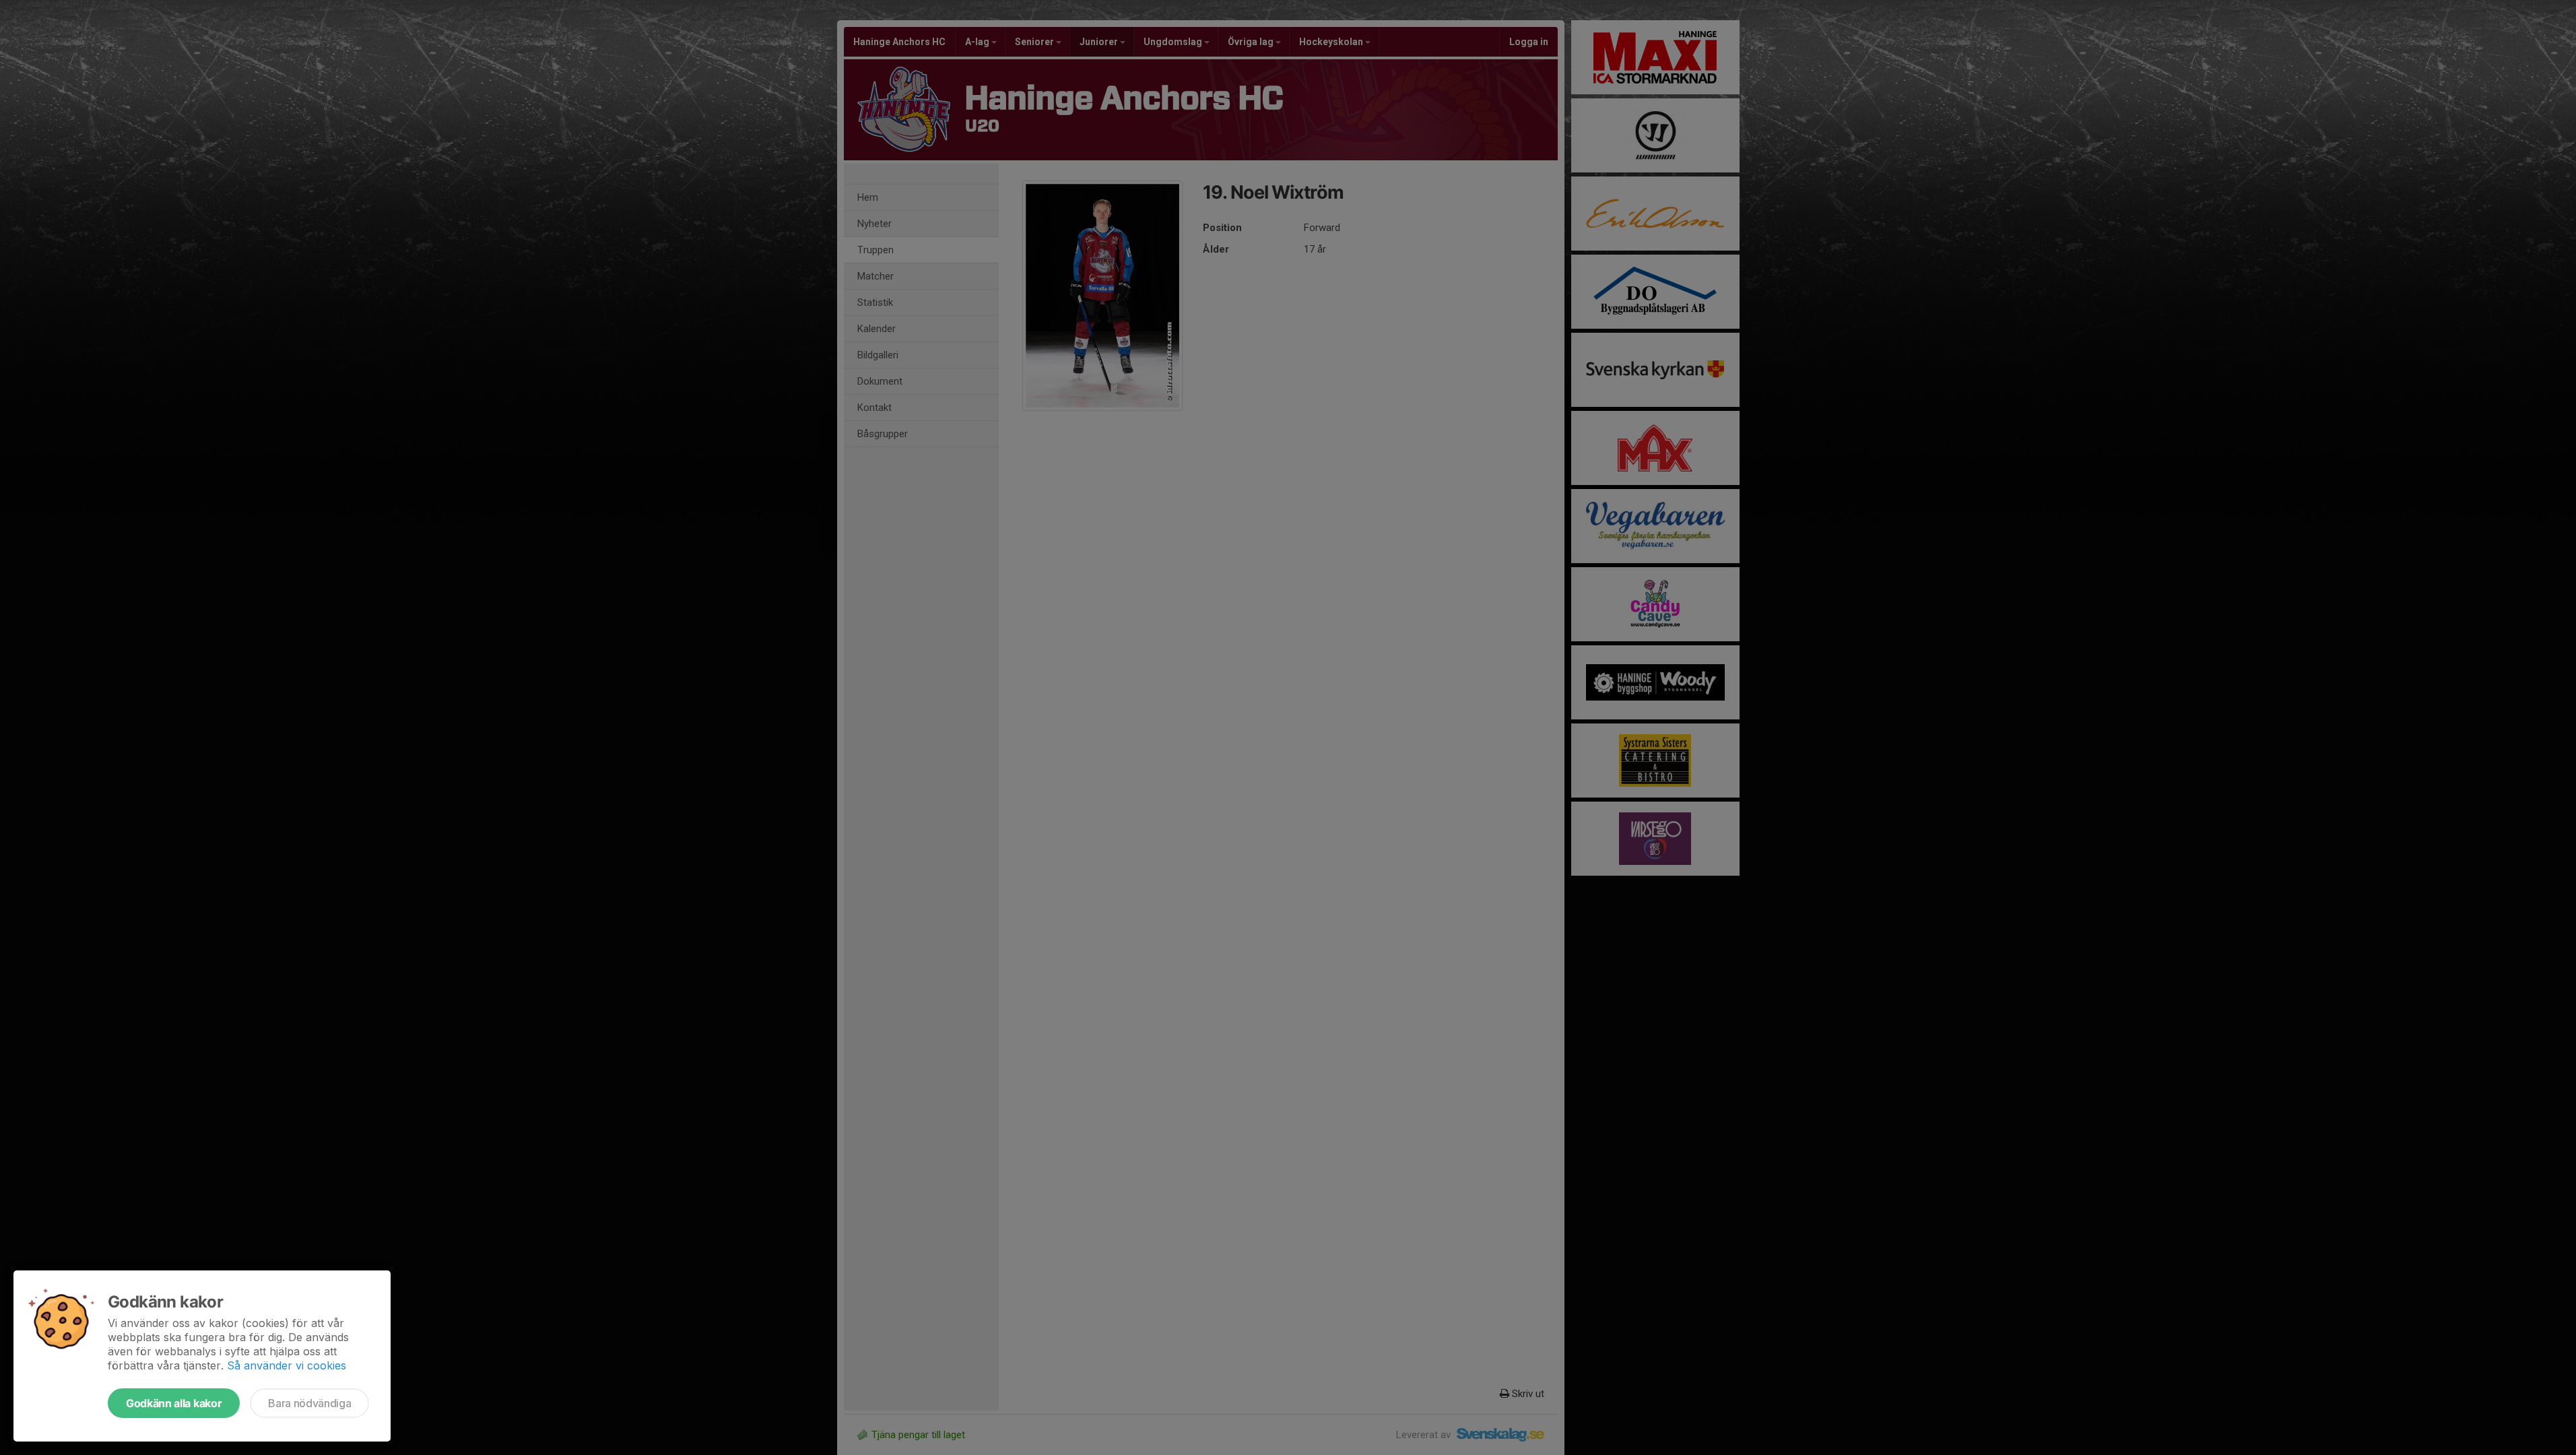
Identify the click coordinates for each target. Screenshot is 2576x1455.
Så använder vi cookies (287, 1365)
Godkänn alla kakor (174, 1403)
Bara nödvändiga (309, 1403)
